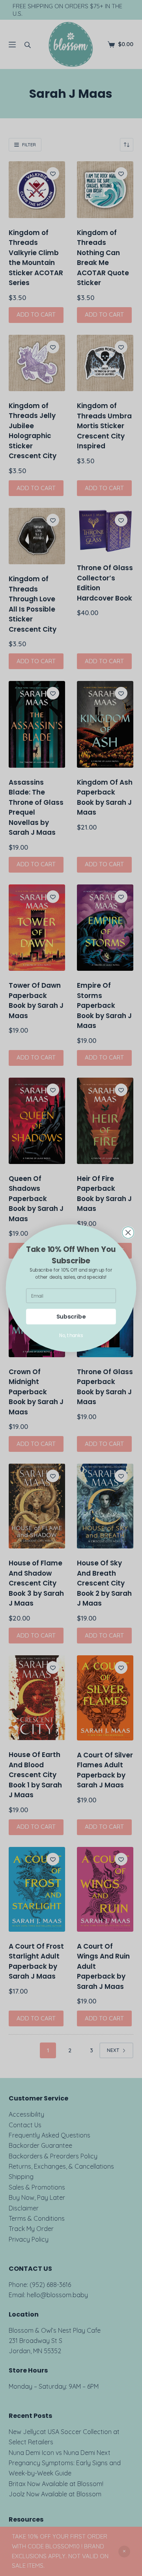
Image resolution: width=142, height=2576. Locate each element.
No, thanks (71, 1335)
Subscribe (71, 1316)
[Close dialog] (128, 1232)
